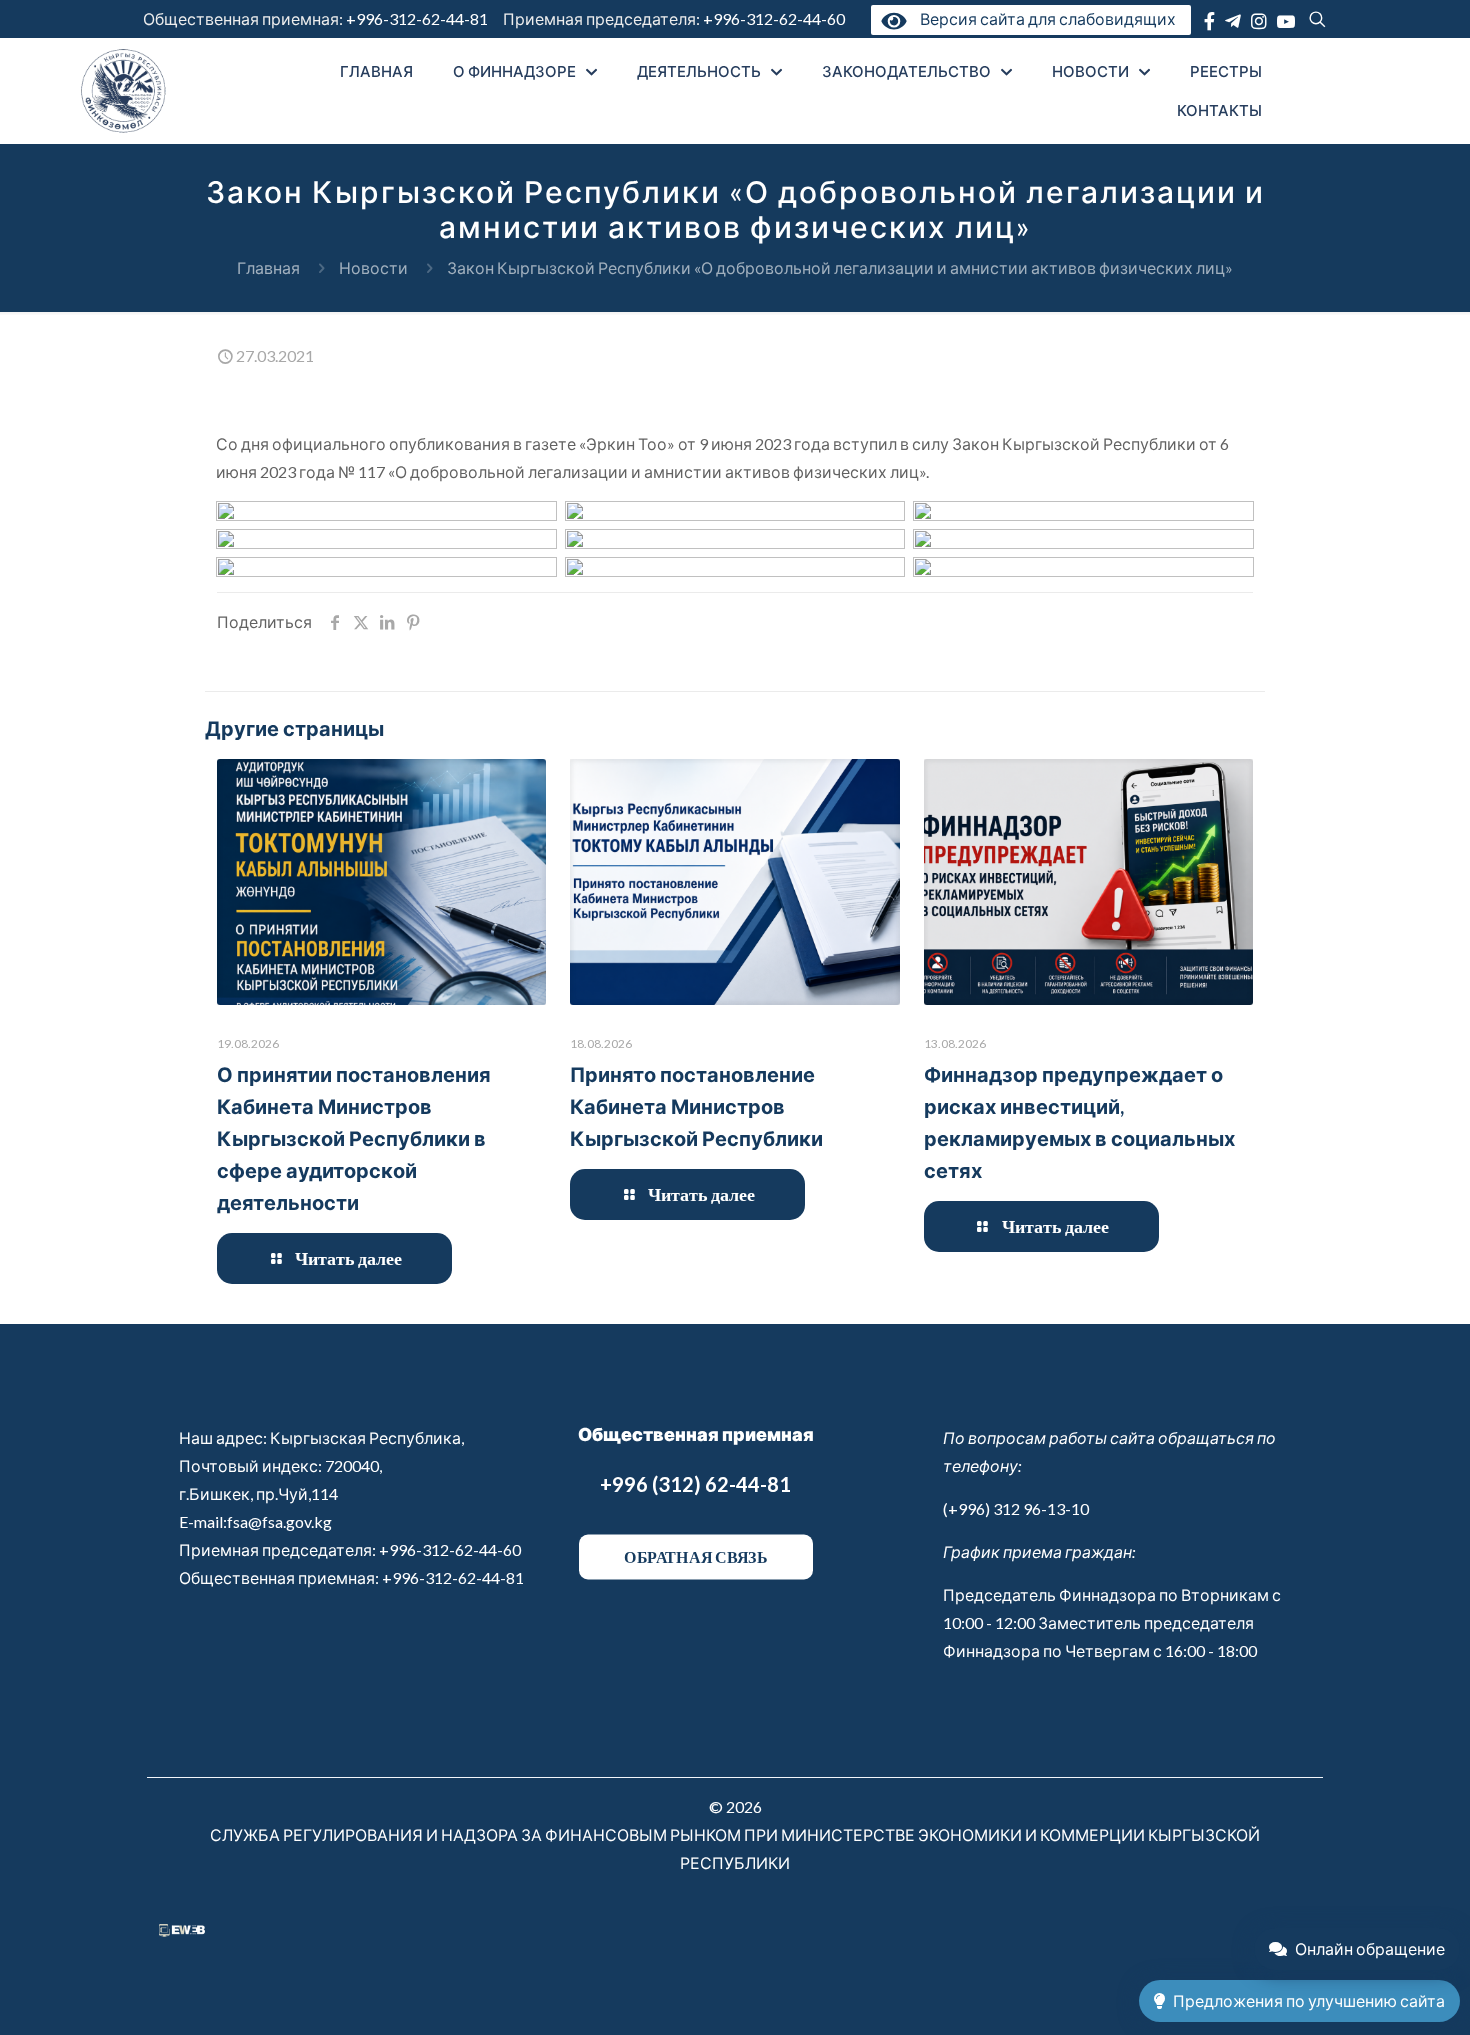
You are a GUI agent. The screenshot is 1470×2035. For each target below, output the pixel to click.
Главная (268, 267)
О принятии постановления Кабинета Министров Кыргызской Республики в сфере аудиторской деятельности (354, 1138)
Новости (373, 267)
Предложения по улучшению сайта (1309, 2000)
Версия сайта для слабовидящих (1044, 18)
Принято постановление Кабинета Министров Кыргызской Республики (696, 1106)
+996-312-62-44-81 (417, 18)
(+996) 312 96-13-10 (1016, 1508)
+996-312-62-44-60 (775, 18)
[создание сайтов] (182, 1930)
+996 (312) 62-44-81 (695, 1484)
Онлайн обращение (1370, 1948)
